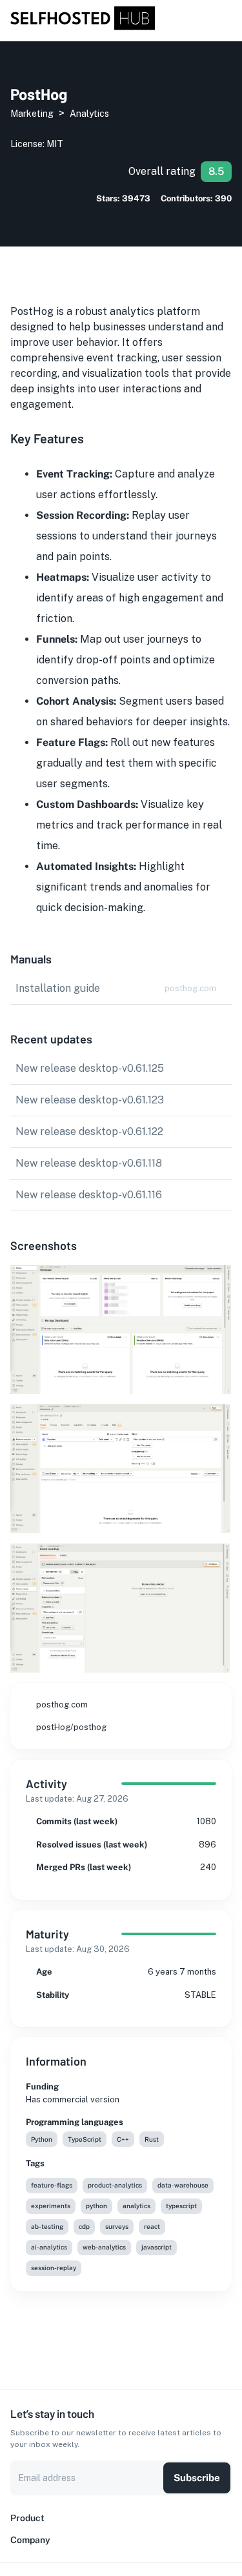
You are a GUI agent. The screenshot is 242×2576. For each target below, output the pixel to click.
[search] (211, 19)
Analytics (89, 114)
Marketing (32, 114)
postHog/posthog (71, 1727)
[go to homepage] (83, 27)
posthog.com (62, 1705)
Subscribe (197, 2478)
